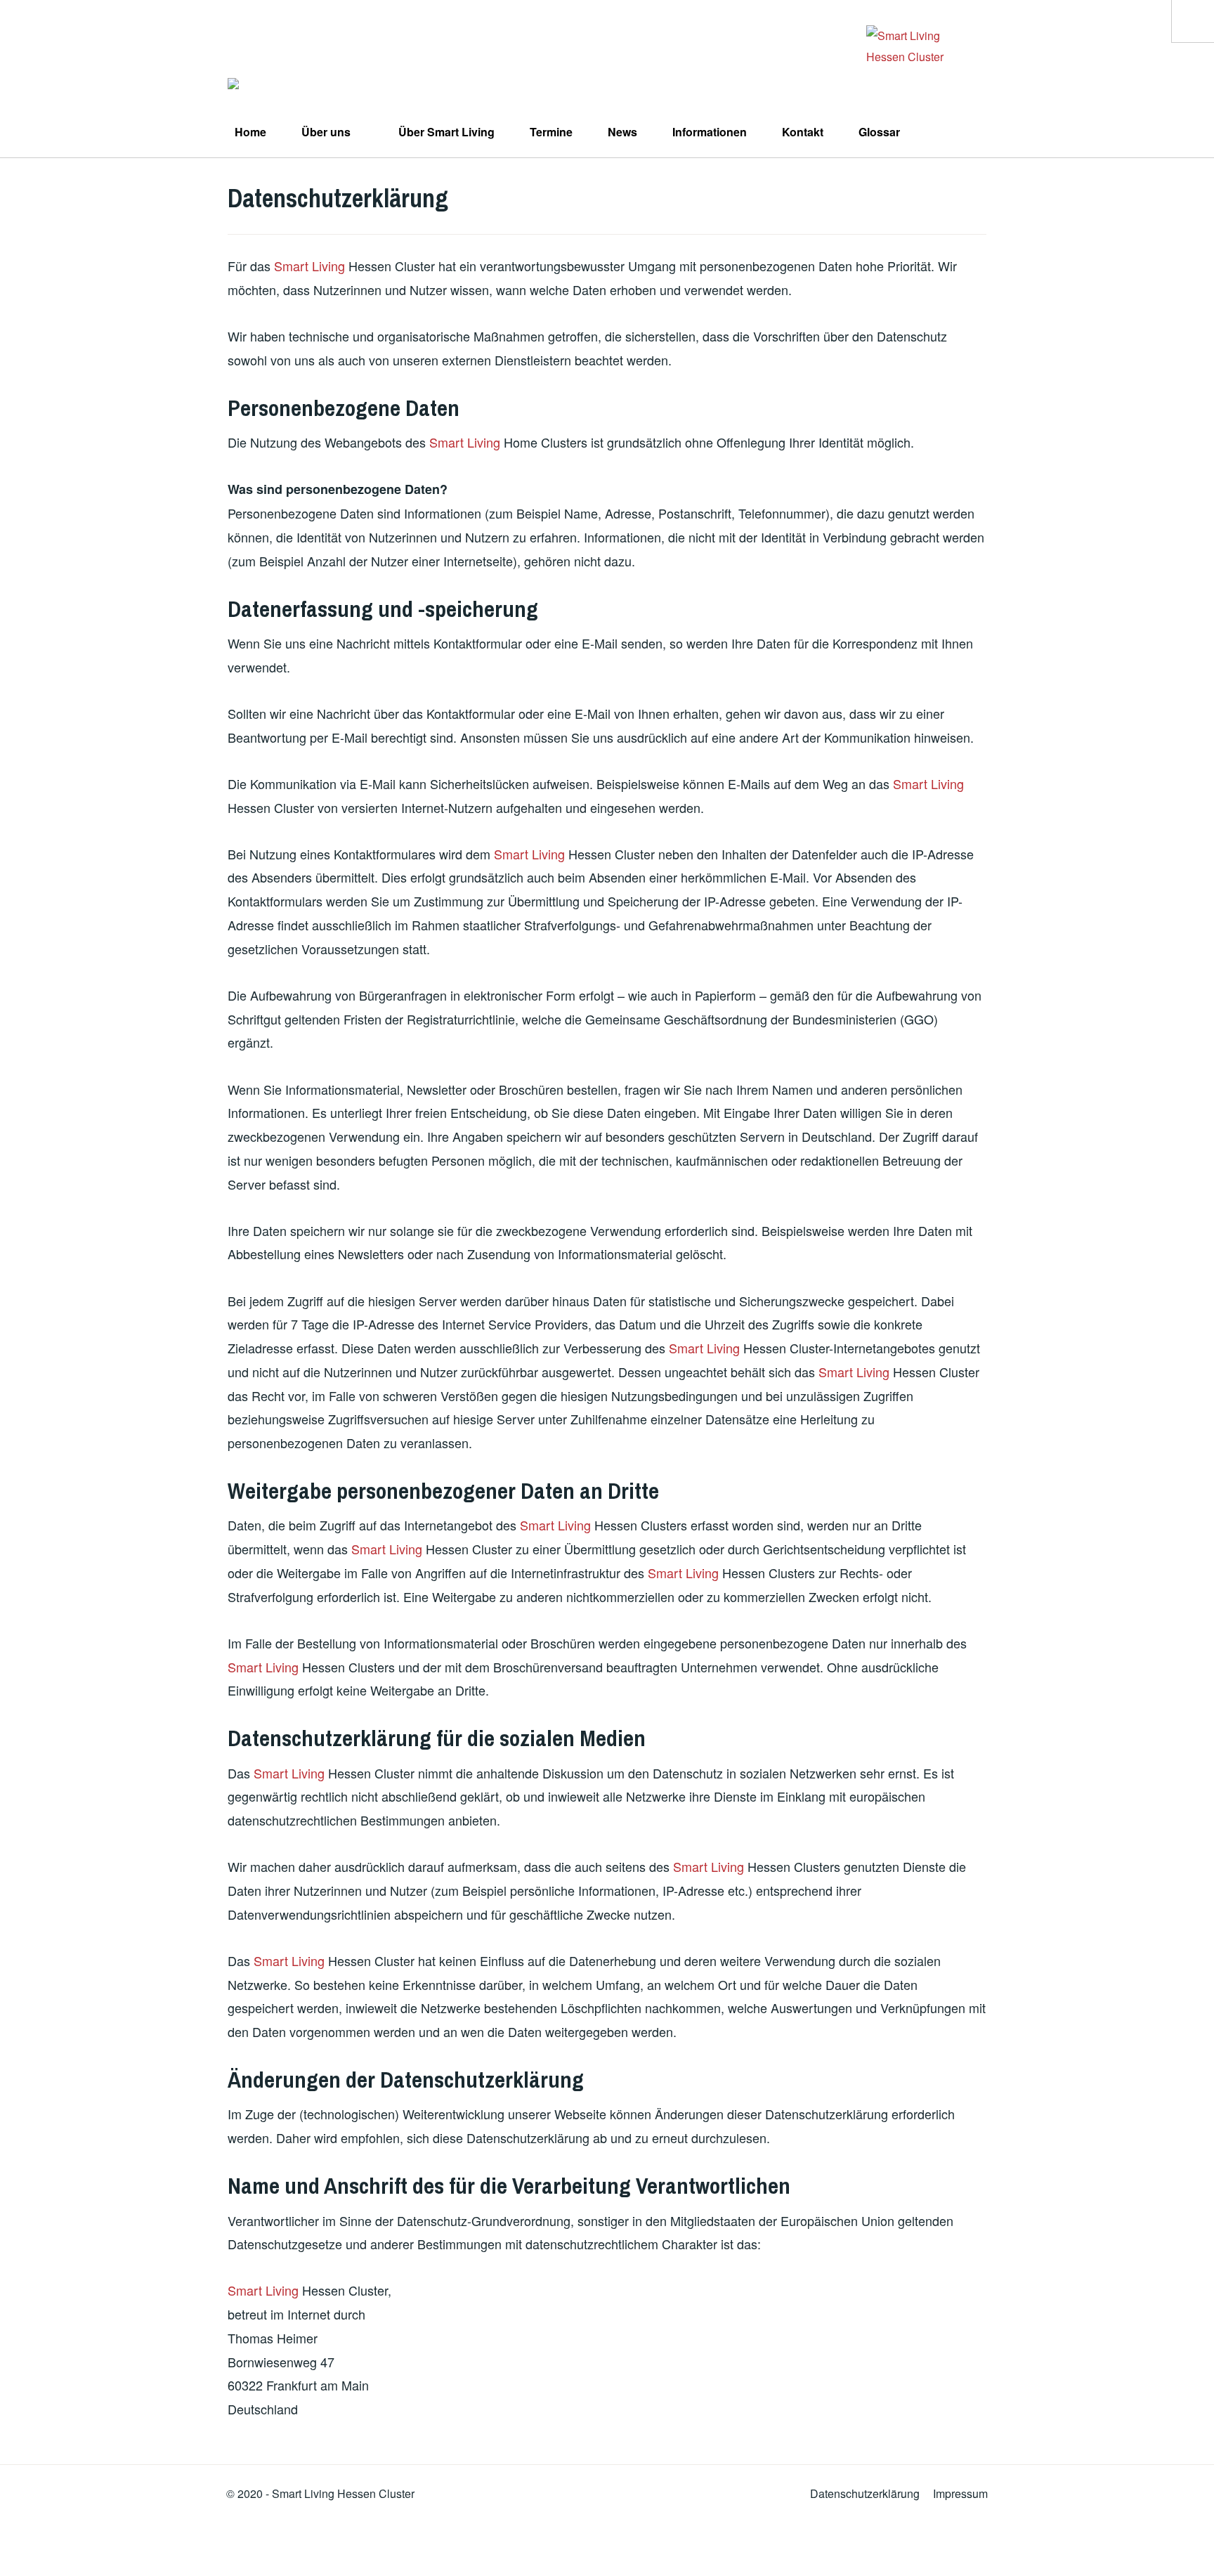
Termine (551, 132)
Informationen (710, 132)
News (622, 132)
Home (250, 132)
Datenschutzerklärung (865, 2493)
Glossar (879, 132)
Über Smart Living (446, 132)
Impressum (960, 2493)
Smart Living (309, 266)
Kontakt (803, 132)
